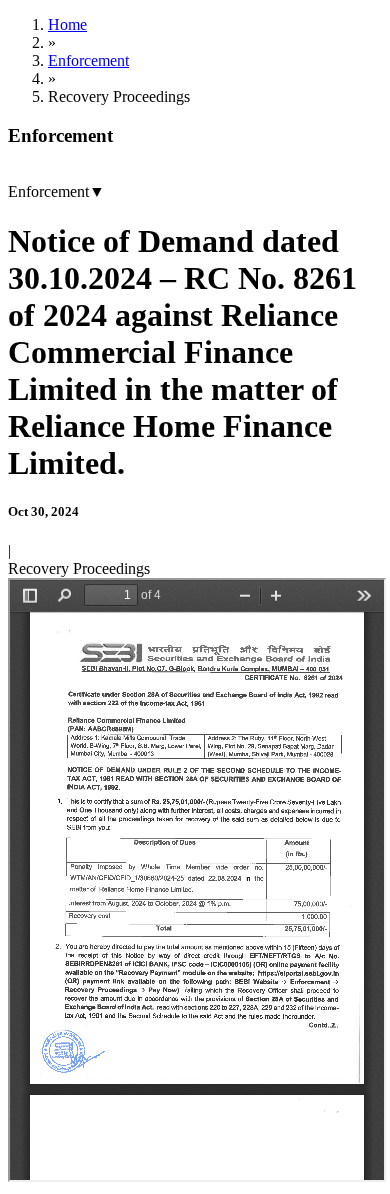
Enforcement (88, 60)
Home (67, 24)
